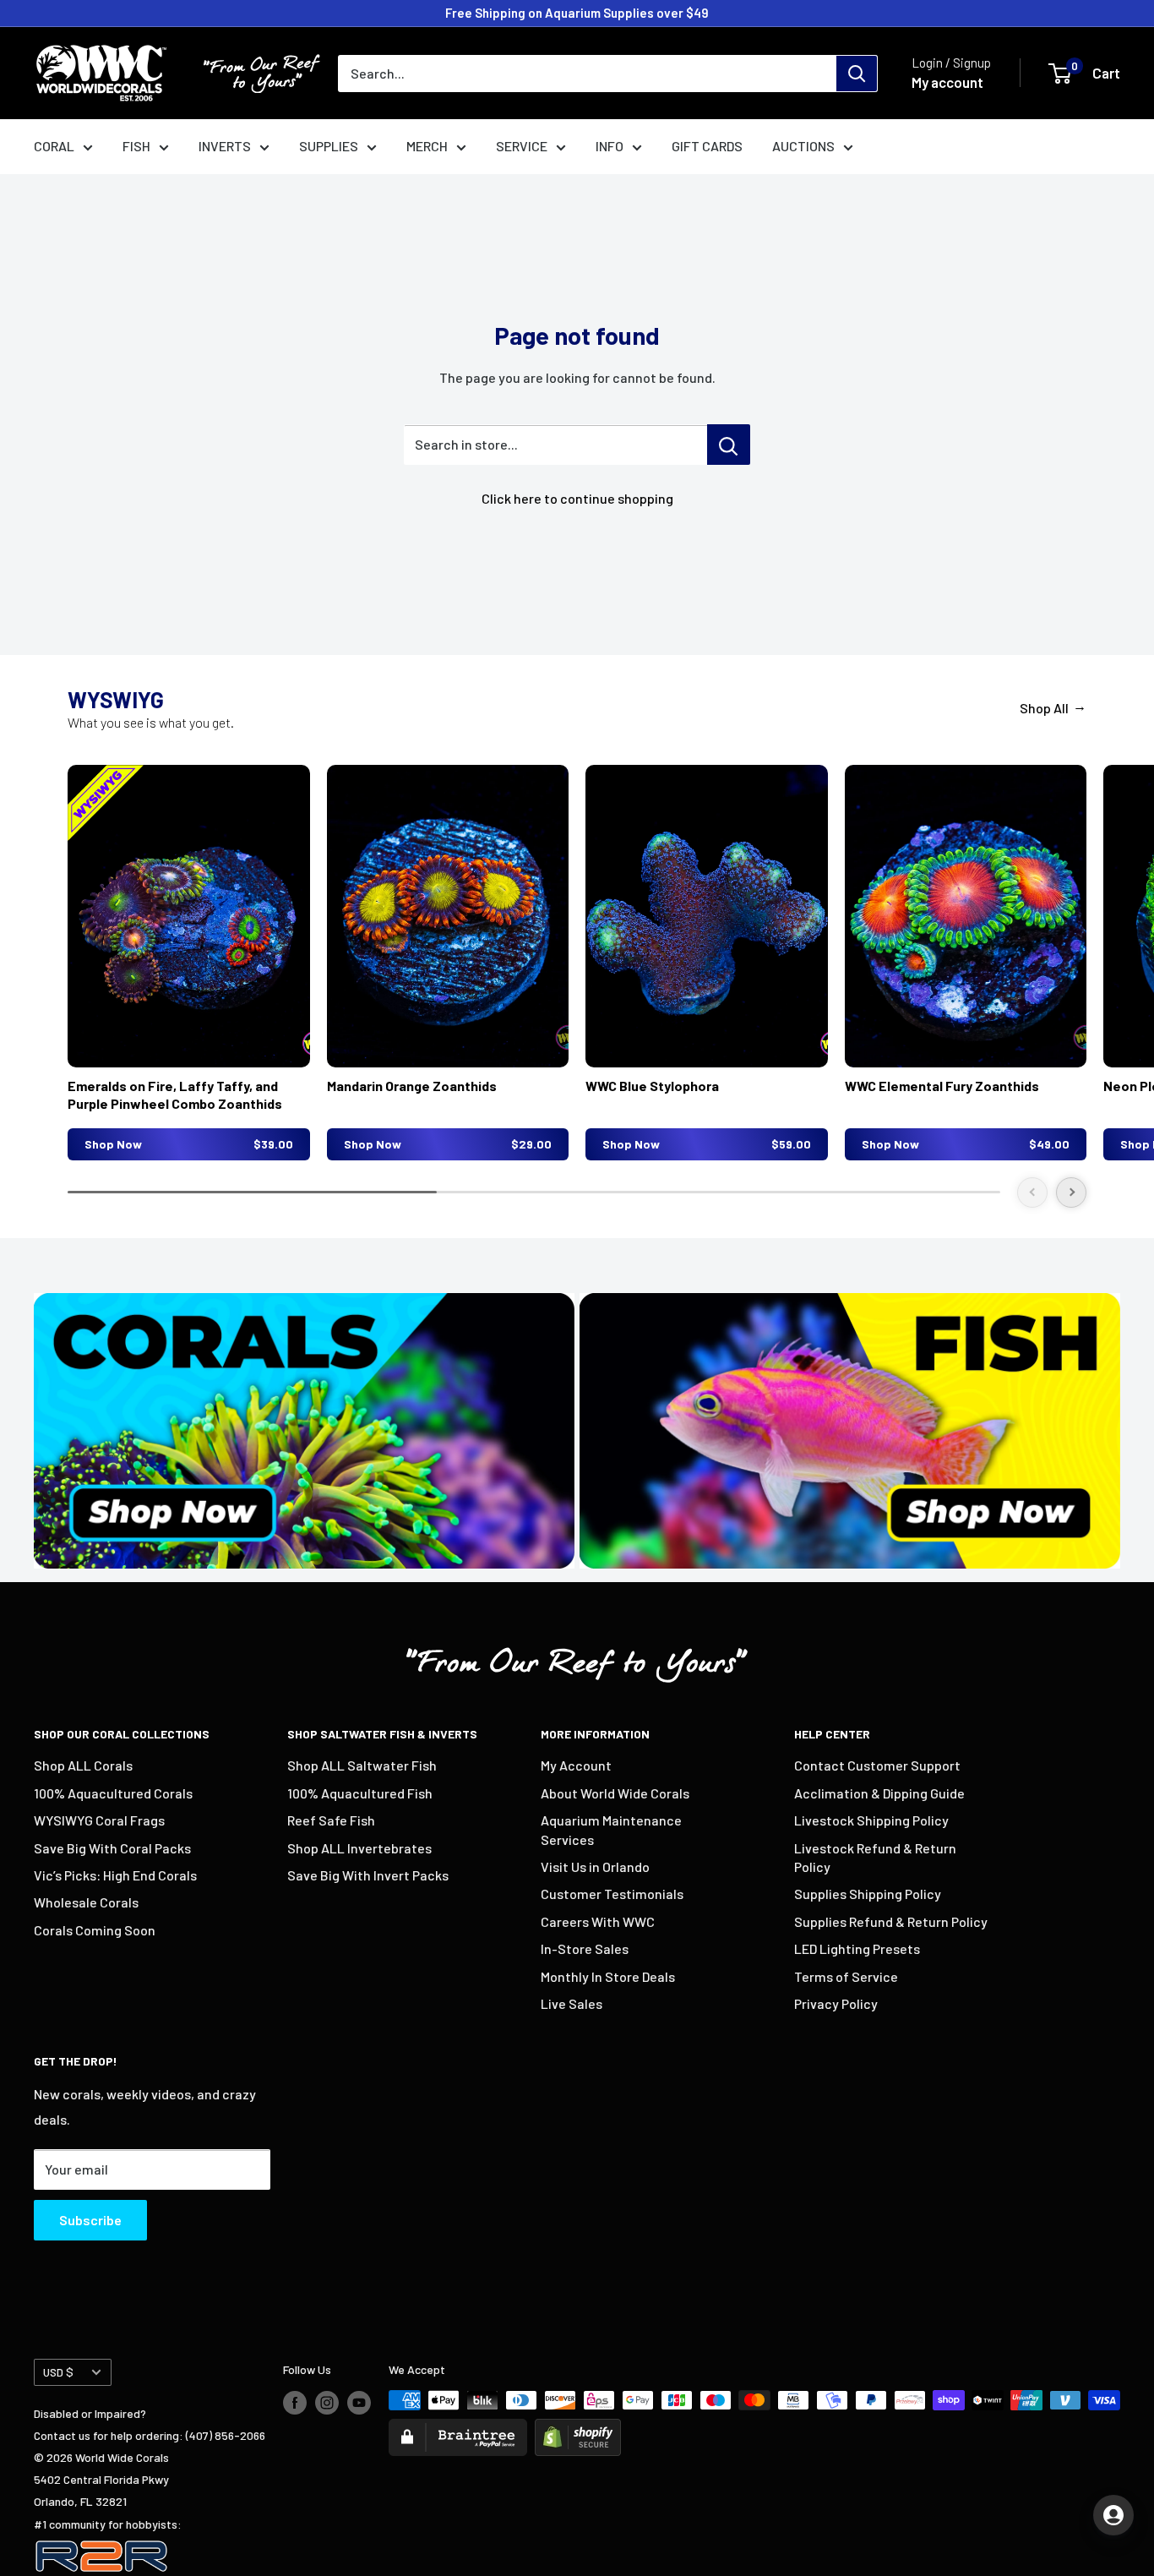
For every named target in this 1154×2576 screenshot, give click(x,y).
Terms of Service (846, 1976)
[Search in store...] (729, 445)
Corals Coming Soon (95, 1930)
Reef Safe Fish (331, 1820)
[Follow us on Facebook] (295, 2402)
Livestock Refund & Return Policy (875, 1857)
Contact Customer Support (877, 1765)
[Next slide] (1071, 1192)
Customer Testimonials (612, 1894)
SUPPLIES (329, 146)
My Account (576, 1765)
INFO (610, 146)
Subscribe (90, 2220)
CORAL (54, 146)
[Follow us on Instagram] (327, 2402)
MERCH (427, 146)
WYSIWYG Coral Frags (99, 1820)
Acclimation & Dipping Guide (879, 1793)
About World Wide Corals (615, 1793)
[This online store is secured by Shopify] (578, 2429)
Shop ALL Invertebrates (359, 1848)
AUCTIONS (803, 146)
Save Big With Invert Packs (368, 1875)
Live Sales (572, 2003)
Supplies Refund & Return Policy (891, 1921)
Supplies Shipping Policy (868, 1894)
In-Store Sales (585, 1948)
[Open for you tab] (1113, 2515)
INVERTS (225, 146)
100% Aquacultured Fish (360, 1793)
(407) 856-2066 (226, 2435)
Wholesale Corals (86, 1902)
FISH (136, 146)
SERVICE (522, 146)
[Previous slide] (1032, 1192)
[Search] (857, 74)
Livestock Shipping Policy (871, 1820)
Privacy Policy (836, 2003)
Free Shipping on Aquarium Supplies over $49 (577, 13)
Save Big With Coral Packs (112, 1848)
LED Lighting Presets (857, 1948)
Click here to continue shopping (577, 498)
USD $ (58, 2372)
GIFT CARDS (707, 146)
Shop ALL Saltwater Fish (362, 1765)
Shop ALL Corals (83, 1765)
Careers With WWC (598, 1921)
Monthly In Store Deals (608, 1976)
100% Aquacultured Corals (113, 1793)
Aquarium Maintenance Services (611, 1829)
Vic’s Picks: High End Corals (115, 1875)
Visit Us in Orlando (595, 1867)
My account (947, 82)
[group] (189, 963)
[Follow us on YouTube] (359, 2402)
